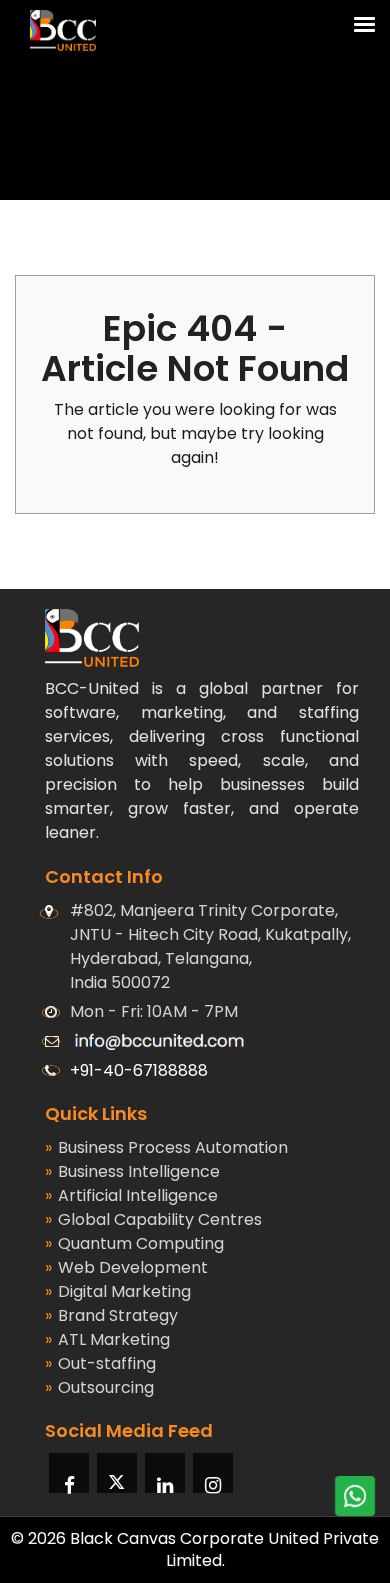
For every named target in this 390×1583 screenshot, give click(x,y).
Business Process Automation (166, 1147)
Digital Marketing (118, 1291)
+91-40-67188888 (139, 1070)
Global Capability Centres (153, 1219)
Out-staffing (100, 1363)
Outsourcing (99, 1387)
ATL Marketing (107, 1339)
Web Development (126, 1267)
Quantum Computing (134, 1243)
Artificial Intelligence (131, 1195)
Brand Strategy (111, 1315)
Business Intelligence (132, 1171)
